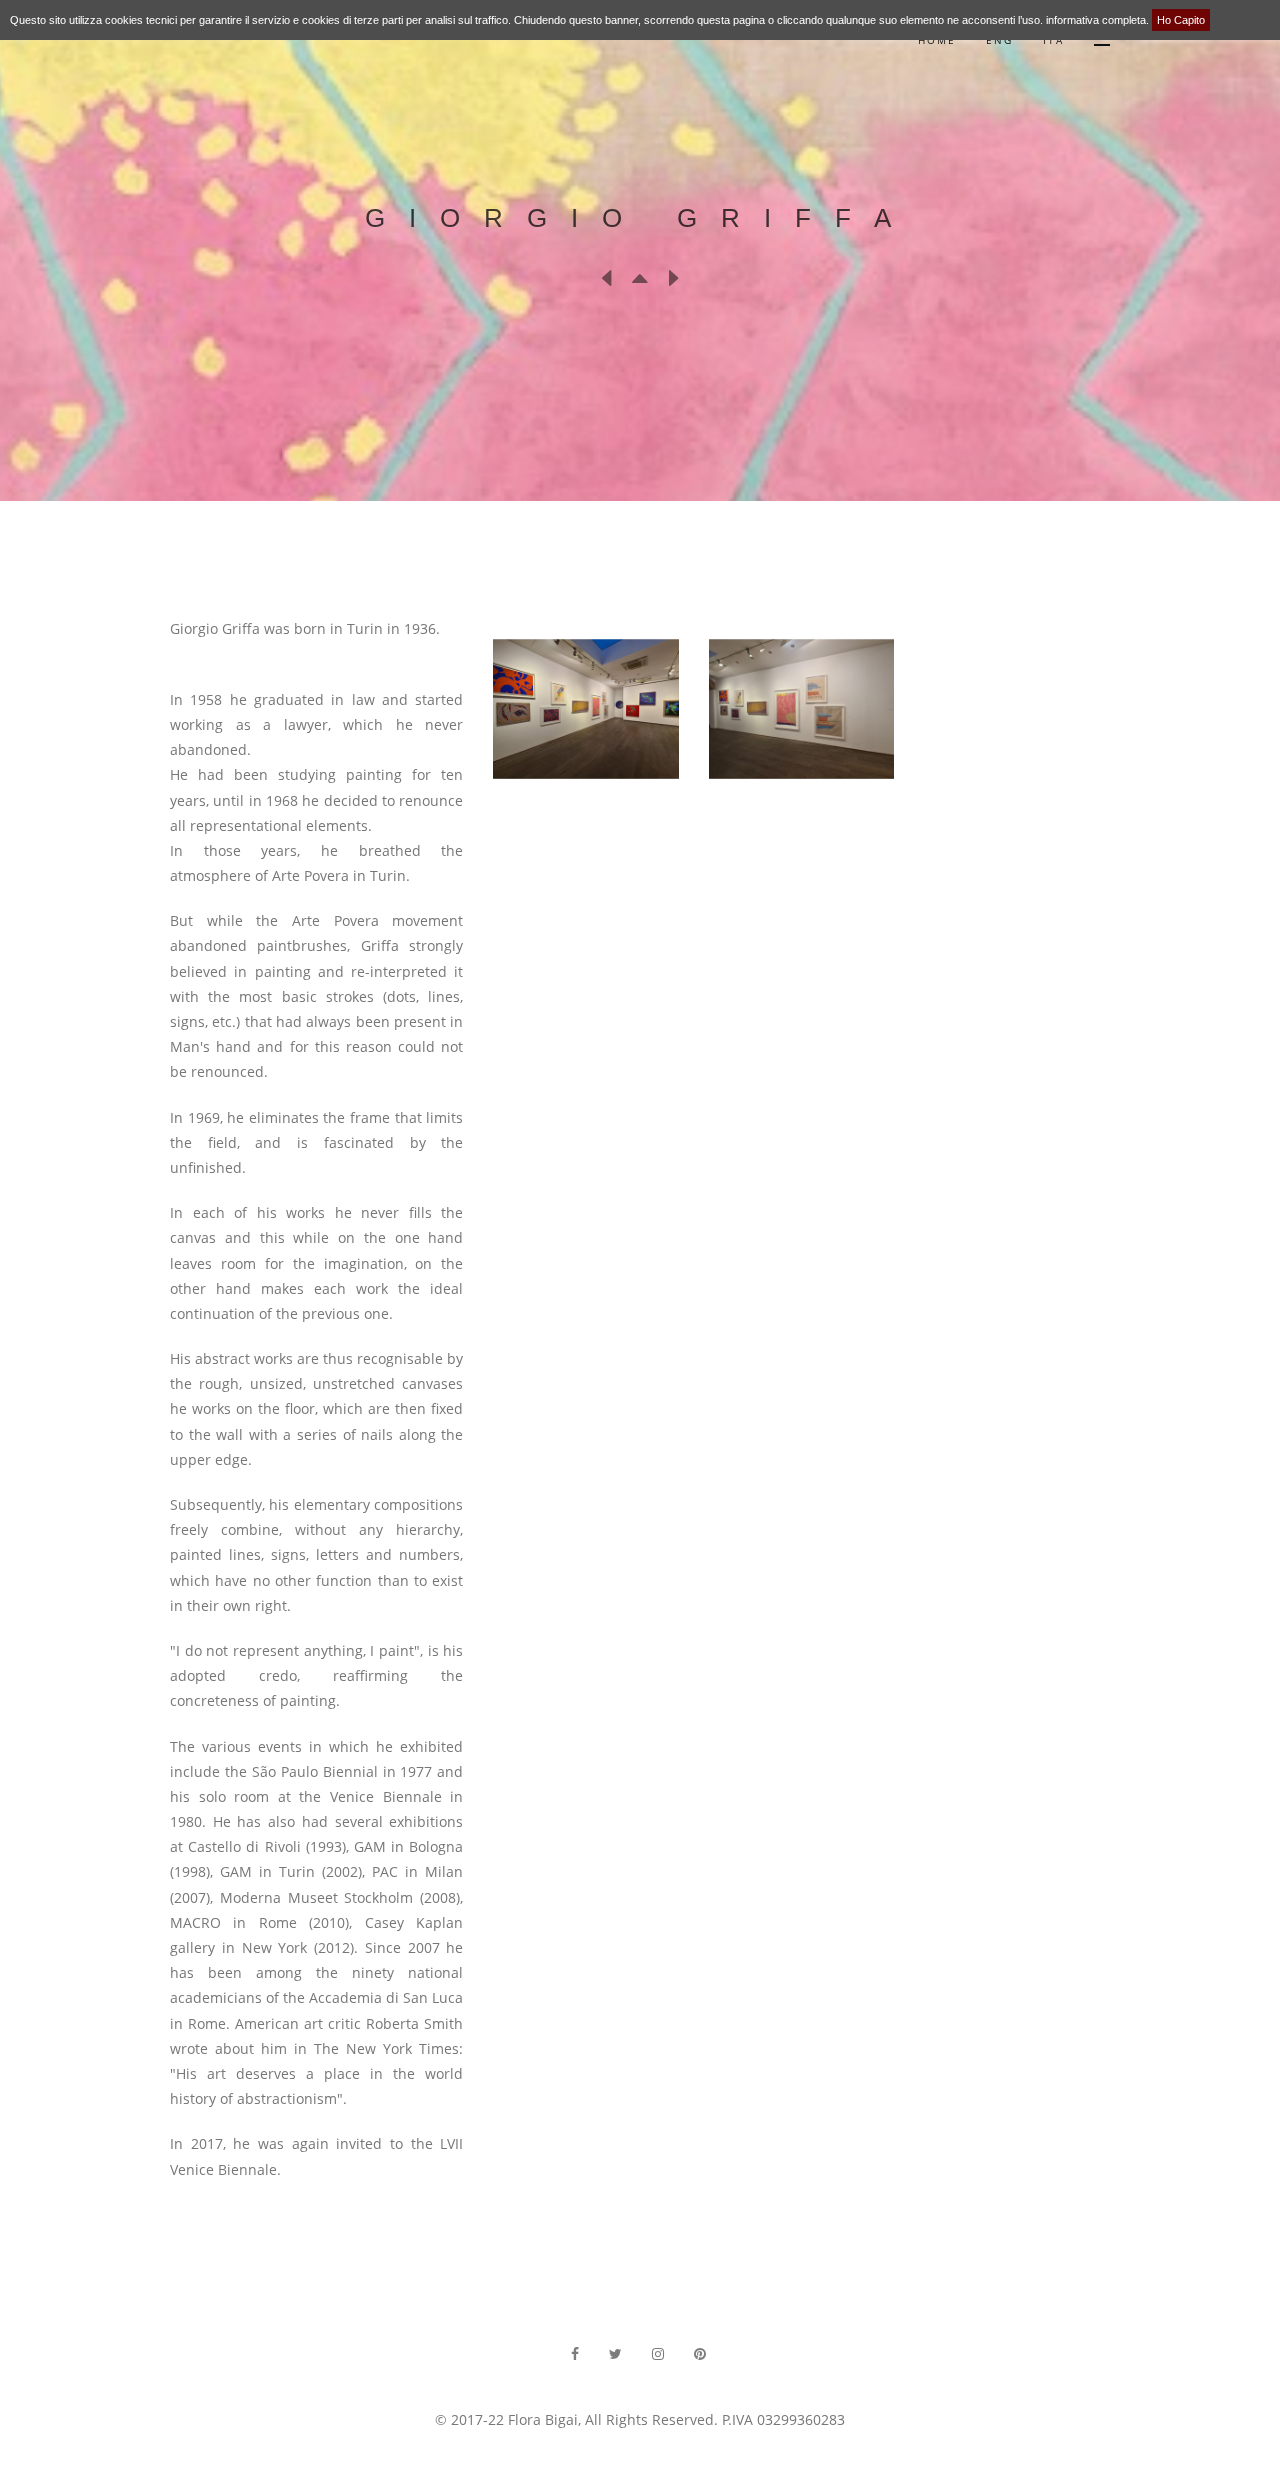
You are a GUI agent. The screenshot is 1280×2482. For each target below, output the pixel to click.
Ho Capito (1181, 20)
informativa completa (1096, 20)
